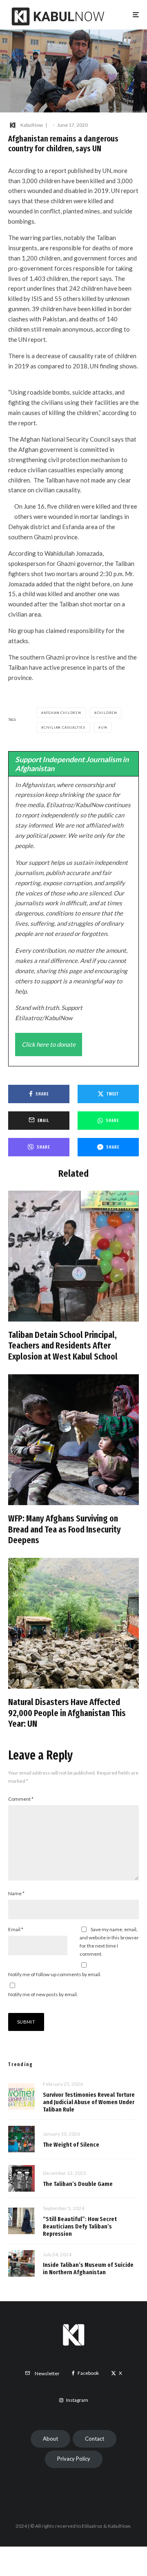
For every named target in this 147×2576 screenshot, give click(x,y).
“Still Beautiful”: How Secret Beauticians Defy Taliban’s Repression (80, 2226)
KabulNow (32, 125)
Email (16, 1929)
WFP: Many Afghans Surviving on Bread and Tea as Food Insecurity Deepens (65, 1529)
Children (107, 713)
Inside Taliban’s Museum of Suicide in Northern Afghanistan (88, 2269)
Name (16, 1893)
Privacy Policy (74, 2459)
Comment (21, 1799)
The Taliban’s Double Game (78, 2184)
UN (104, 727)
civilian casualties (65, 727)
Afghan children (62, 713)
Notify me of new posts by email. (43, 1994)
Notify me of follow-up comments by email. (55, 1974)
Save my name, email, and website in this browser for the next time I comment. (109, 1942)
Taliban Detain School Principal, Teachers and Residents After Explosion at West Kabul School (63, 1346)
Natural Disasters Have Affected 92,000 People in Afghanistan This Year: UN (67, 1713)
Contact (95, 2439)
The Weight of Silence (71, 2145)
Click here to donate (49, 1044)
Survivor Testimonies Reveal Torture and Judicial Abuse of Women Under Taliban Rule (89, 2102)
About (50, 2439)
